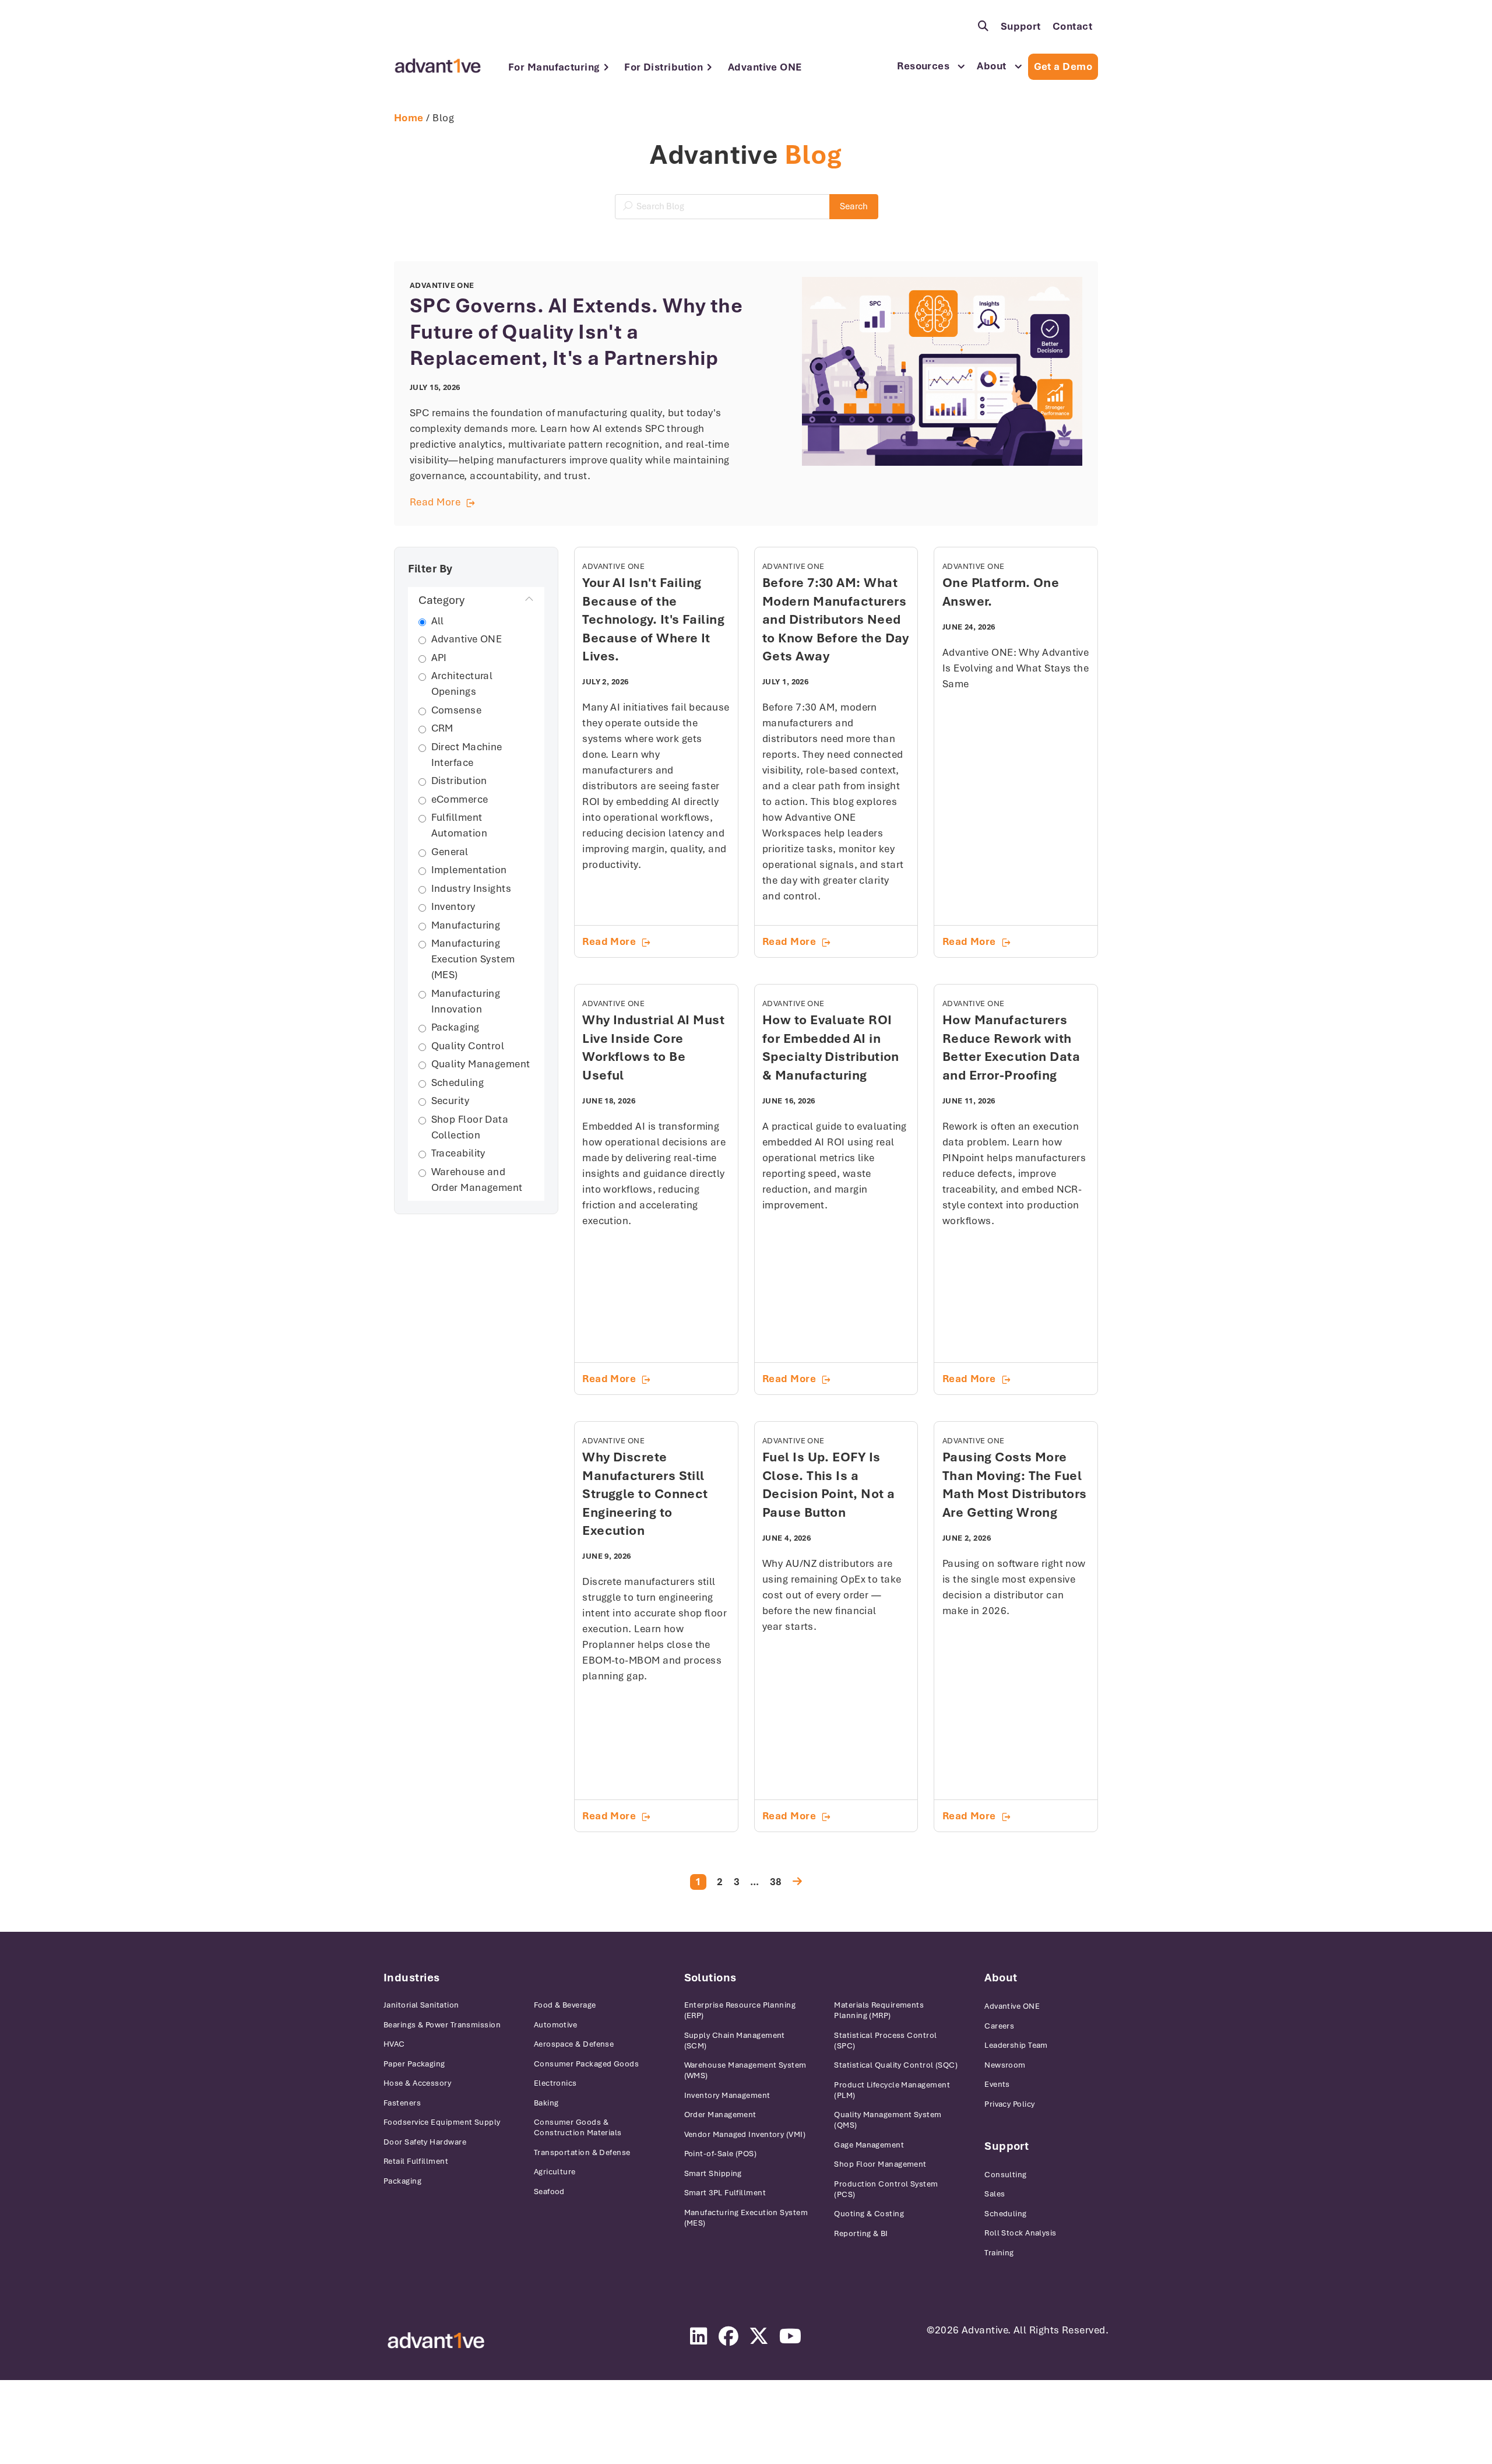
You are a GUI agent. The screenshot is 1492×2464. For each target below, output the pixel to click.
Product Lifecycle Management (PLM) (892, 2090)
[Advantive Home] (438, 66)
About (991, 66)
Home (409, 118)
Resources (923, 66)
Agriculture (555, 2172)
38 (776, 1882)
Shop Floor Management (880, 2164)
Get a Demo (1063, 66)
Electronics (555, 2083)
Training (999, 2253)
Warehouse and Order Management (477, 1180)
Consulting (1006, 2175)
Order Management (720, 2115)
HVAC (394, 2044)
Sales (995, 2194)
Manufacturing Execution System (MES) (473, 959)
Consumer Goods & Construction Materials (578, 2127)
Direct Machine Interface (467, 755)
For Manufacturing (554, 67)
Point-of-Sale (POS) (721, 2154)
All (438, 621)
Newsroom (1005, 2065)
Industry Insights (471, 888)
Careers (999, 2026)
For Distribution (664, 67)
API (439, 658)
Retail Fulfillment (416, 2161)
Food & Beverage (565, 2005)
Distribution (459, 781)
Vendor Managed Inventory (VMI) (745, 2134)
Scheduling (458, 1082)
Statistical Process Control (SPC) (885, 2041)
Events (997, 2084)
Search (854, 206)
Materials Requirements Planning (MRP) (879, 2010)
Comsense (457, 710)
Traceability (458, 1153)
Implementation (469, 870)
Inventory (453, 906)
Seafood (549, 2191)
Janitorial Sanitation (421, 2005)
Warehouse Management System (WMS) (745, 2070)
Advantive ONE (765, 67)
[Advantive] (436, 2341)
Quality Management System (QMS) (888, 2120)
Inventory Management (727, 2095)
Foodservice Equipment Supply (442, 2122)
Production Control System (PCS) (886, 2189)
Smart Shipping (713, 2173)
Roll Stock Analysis (1021, 2233)
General (450, 852)
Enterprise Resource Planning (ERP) (740, 2010)
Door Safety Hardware (425, 2142)
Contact (1072, 26)
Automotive (556, 2025)
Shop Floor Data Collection (470, 1127)
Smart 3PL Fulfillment (725, 2193)
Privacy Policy (1009, 2104)
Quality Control (468, 1046)
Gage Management (869, 2145)
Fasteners (402, 2103)
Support (1021, 26)
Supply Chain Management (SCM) (735, 2041)
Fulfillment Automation (460, 825)
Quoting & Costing (869, 2214)
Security (451, 1101)
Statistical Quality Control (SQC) (896, 2065)
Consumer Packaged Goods (586, 2064)
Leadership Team (1016, 2045)
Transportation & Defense (582, 2152)
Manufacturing (466, 925)
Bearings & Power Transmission (442, 2025)
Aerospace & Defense (574, 2044)
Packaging (455, 1027)
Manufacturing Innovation (466, 1001)
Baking (546, 2103)
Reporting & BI (861, 2233)
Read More (578, 503)
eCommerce (460, 799)
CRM (442, 728)
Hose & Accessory (417, 2083)
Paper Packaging (414, 2064)
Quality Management (481, 1064)
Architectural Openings (462, 683)
